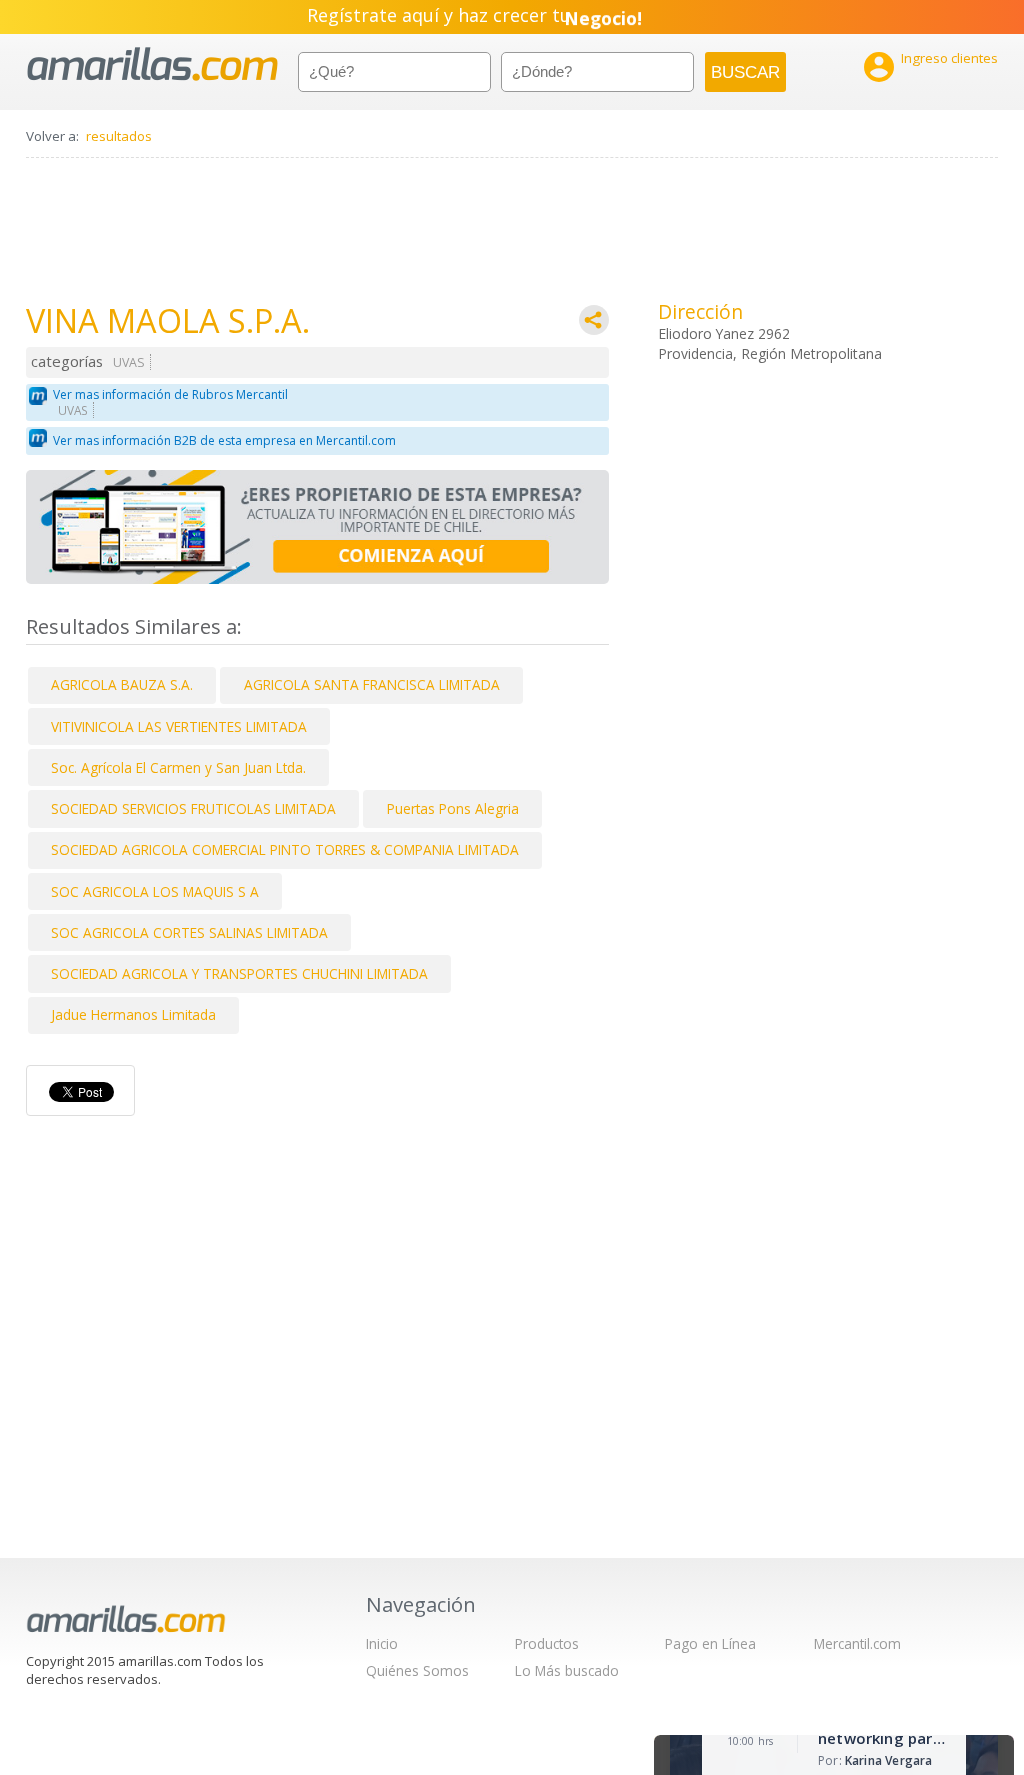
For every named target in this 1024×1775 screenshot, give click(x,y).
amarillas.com (152, 64)
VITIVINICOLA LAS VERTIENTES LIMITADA (179, 726)
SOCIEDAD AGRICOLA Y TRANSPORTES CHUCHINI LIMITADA (239, 973)
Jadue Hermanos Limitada (133, 1014)
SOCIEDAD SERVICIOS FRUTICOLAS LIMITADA (193, 808)
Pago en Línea (710, 1643)
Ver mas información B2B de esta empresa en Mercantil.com (224, 440)
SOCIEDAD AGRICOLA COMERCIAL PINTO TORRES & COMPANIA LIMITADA (285, 849)
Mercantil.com (857, 1643)
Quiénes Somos (417, 1670)
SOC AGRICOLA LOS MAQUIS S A (155, 891)
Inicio (382, 1643)
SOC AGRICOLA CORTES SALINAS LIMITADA (189, 932)
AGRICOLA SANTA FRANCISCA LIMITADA (372, 684)
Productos (547, 1643)
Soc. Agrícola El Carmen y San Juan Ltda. (178, 767)
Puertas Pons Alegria (453, 808)
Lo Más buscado (567, 1670)
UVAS (129, 362)
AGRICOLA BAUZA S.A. (122, 684)
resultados (119, 136)
